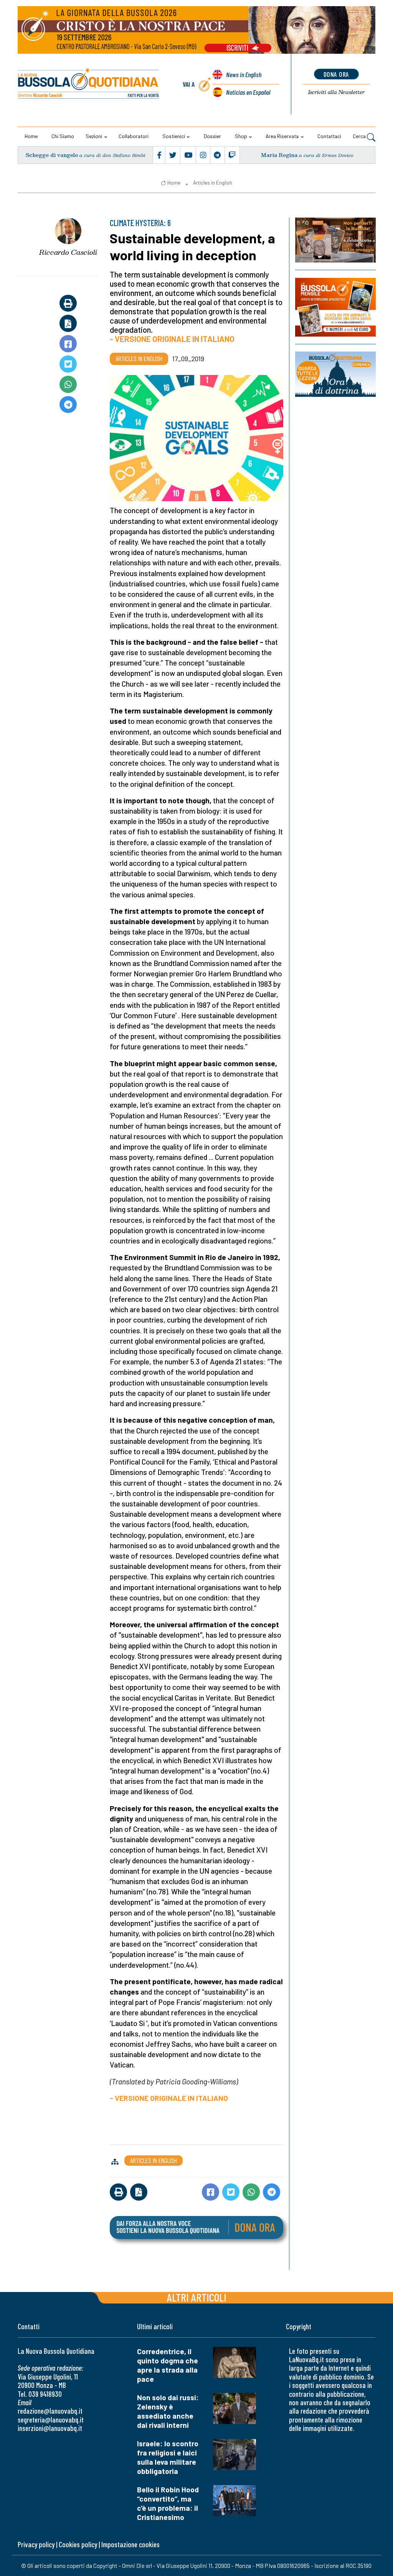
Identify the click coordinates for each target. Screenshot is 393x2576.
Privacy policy (36, 2544)
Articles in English (213, 183)
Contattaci (329, 136)
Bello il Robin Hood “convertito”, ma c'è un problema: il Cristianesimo (168, 2503)
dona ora (336, 74)
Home (31, 136)
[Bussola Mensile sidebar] (335, 307)
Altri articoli (197, 2297)
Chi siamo (63, 136)
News (244, 74)
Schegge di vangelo (52, 155)
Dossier (212, 136)
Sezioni (94, 136)
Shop (241, 136)
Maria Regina (279, 155)
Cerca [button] (360, 136)
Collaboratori (134, 136)
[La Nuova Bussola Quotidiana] (89, 84)
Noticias (248, 92)
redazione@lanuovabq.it (50, 2411)
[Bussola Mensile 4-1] (335, 240)
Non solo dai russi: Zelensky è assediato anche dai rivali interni (168, 2411)
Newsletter (336, 92)
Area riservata (282, 136)
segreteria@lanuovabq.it (51, 2420)
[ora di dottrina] (335, 374)
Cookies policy (78, 2544)
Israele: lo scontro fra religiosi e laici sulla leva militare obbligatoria (168, 2457)
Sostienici (174, 136)
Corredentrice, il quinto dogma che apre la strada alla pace (168, 2365)
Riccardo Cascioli (68, 252)
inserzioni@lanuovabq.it (50, 2428)
